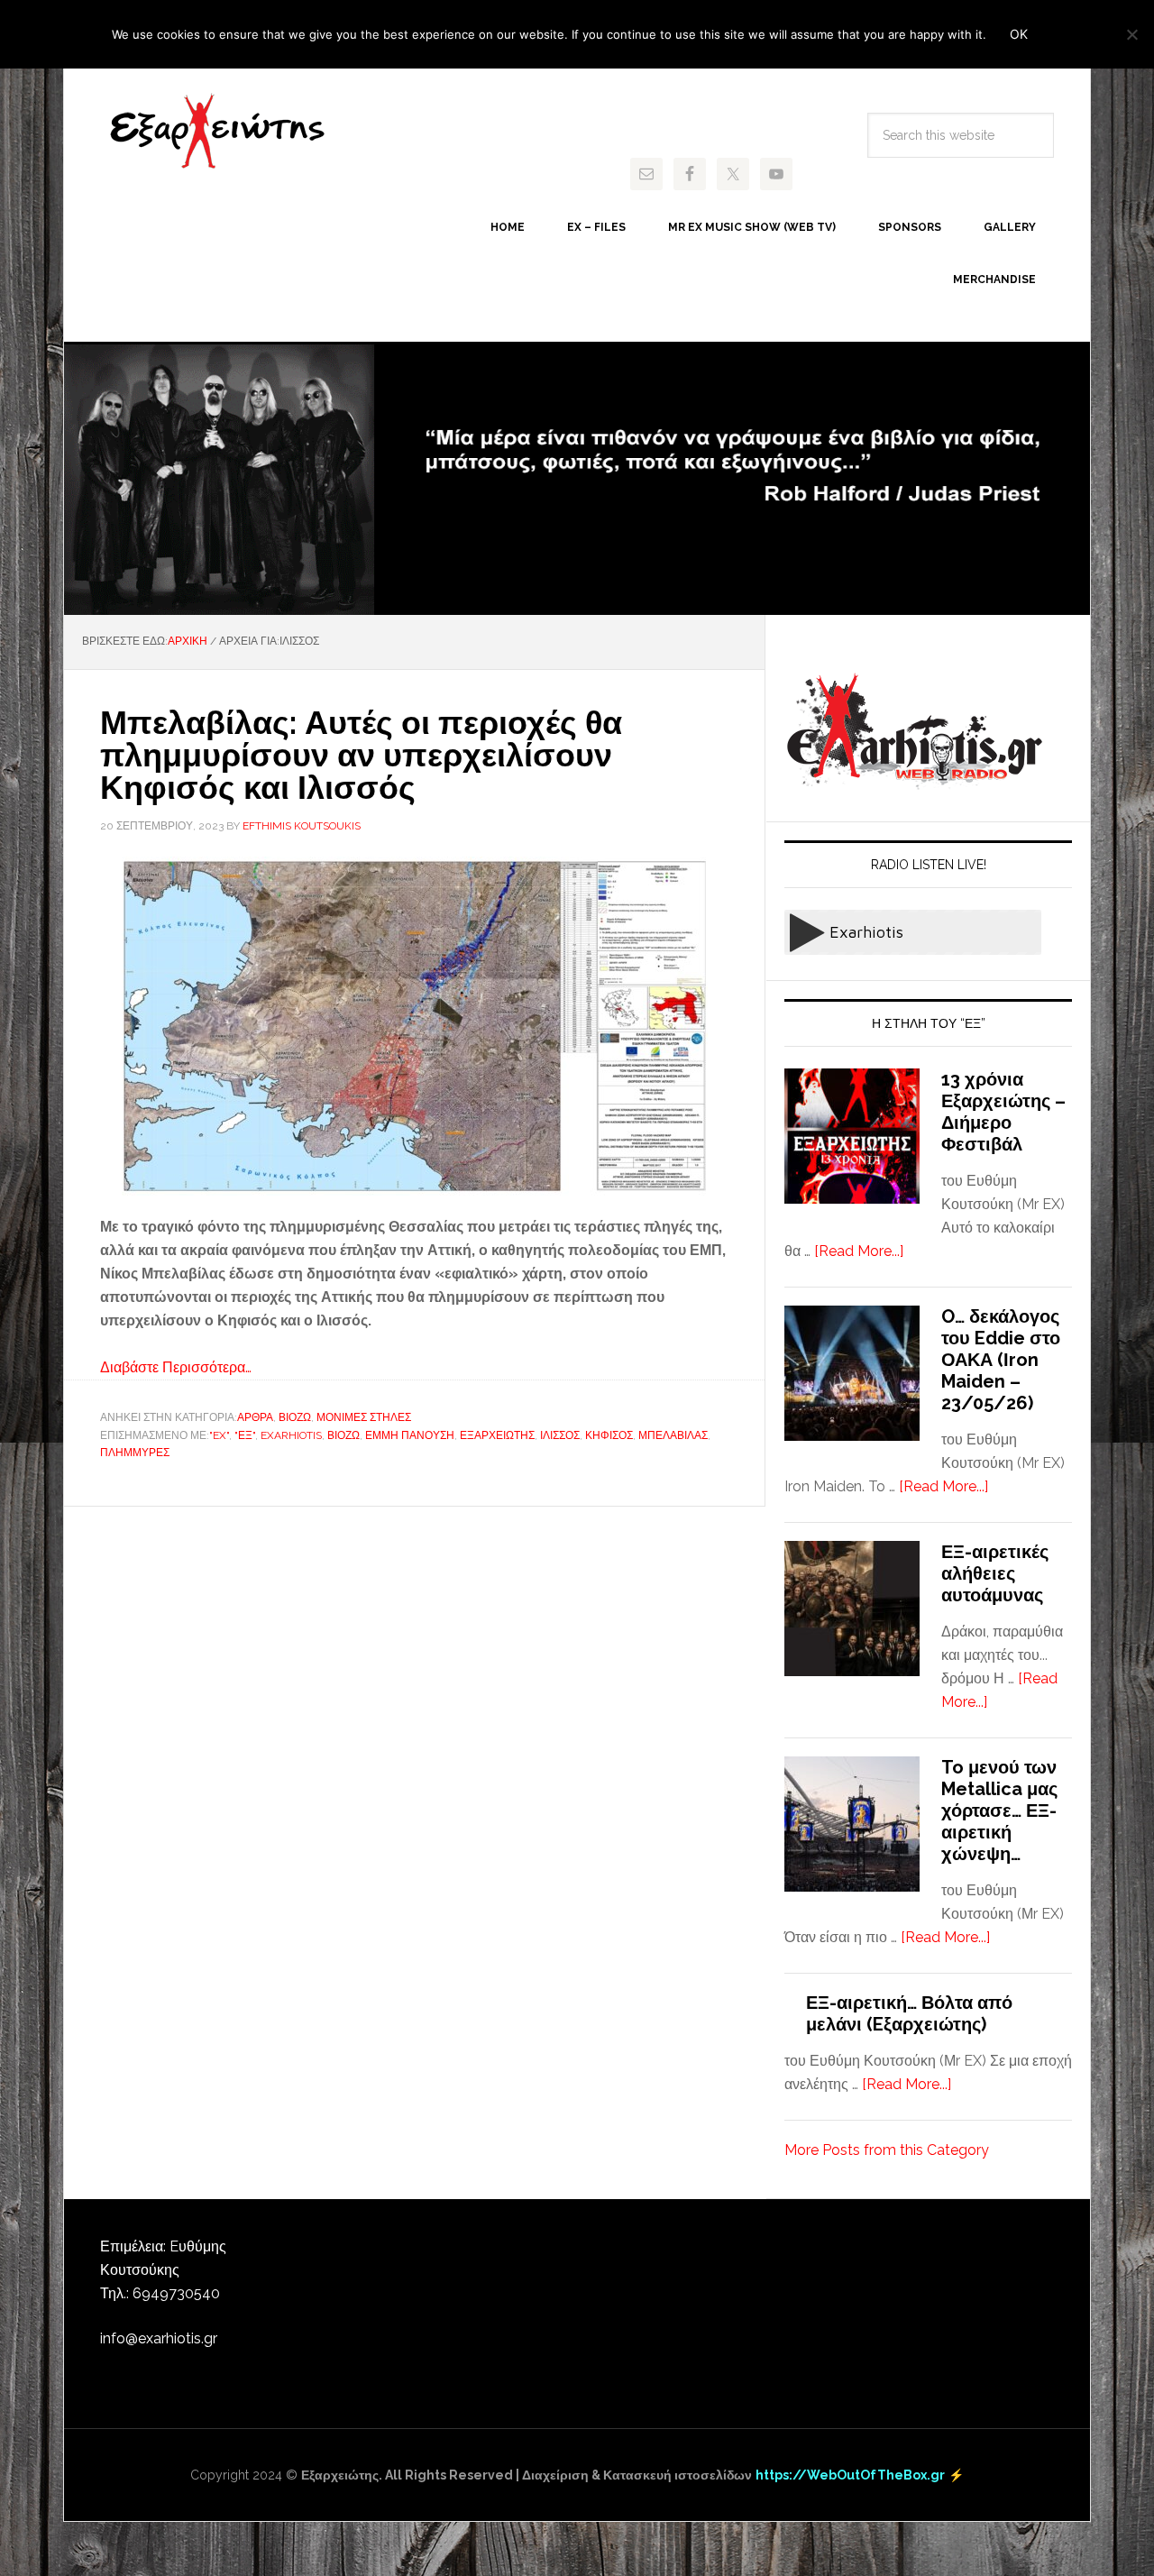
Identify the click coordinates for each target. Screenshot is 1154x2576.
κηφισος (609, 1435)
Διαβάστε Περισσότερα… (176, 1367)
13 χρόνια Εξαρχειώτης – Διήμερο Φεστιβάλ (1003, 1112)
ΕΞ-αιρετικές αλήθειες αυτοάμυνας (995, 1573)
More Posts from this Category (887, 2150)
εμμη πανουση (410, 1435)
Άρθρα (255, 1417)
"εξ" (245, 1435)
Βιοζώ (295, 1417)
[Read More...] (859, 1251)
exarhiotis (217, 132)
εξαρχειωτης (497, 1435)
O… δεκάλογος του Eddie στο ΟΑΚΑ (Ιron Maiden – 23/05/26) (1001, 1360)
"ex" (219, 1435)
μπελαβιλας (673, 1435)
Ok (1019, 34)
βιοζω (343, 1435)
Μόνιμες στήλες (364, 1417)
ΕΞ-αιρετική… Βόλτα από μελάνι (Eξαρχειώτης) (909, 2013)
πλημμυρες (135, 1453)
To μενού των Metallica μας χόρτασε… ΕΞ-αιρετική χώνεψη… (999, 1811)
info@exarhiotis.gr (159, 2338)
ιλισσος (560, 1435)
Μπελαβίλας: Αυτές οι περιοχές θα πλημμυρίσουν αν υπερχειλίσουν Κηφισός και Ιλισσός (361, 755)
